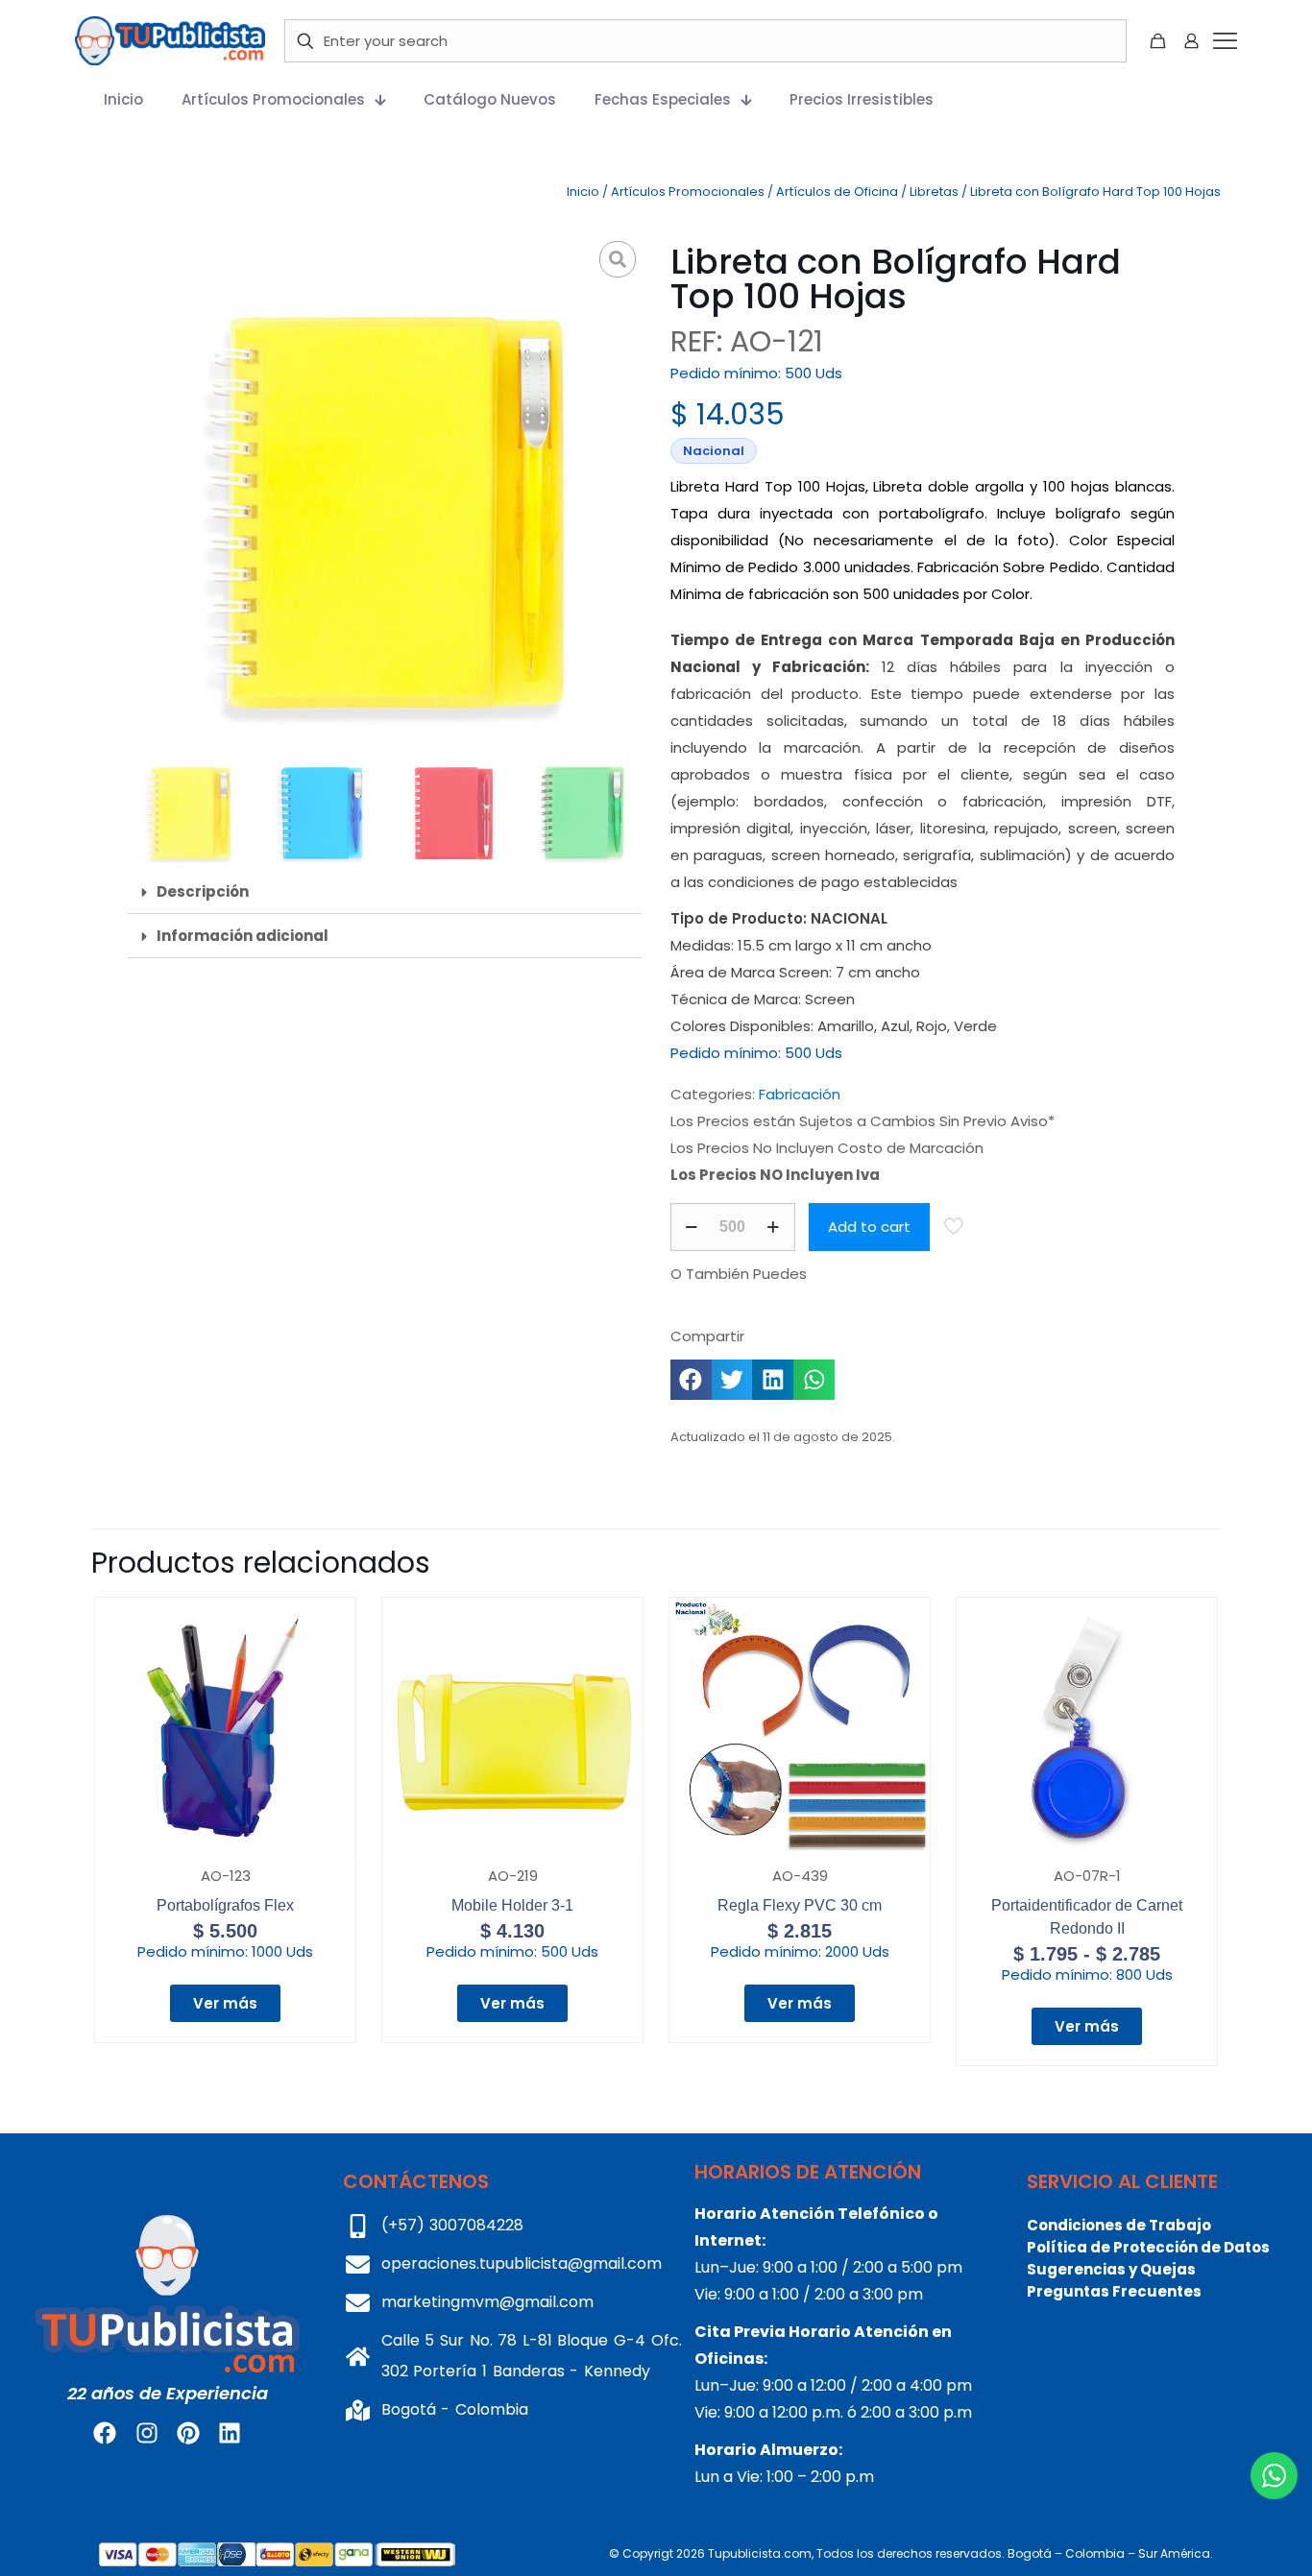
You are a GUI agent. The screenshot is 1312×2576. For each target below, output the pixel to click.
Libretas (934, 192)
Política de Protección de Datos (1148, 2247)
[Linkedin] (230, 2433)
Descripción (203, 891)
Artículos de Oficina (837, 192)
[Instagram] (146, 2433)
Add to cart (869, 1227)
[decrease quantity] (692, 1227)
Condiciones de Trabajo (1119, 2225)
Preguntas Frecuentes (1114, 2291)
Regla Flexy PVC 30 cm (800, 1905)
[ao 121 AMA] (385, 492)
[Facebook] (105, 2433)
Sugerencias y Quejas (1111, 2269)
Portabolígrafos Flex (225, 1905)
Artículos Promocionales (688, 192)
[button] (385, 892)
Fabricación (800, 1094)
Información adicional (243, 936)
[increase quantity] (774, 1227)
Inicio (583, 192)
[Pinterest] (188, 2433)
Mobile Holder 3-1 (512, 1905)
